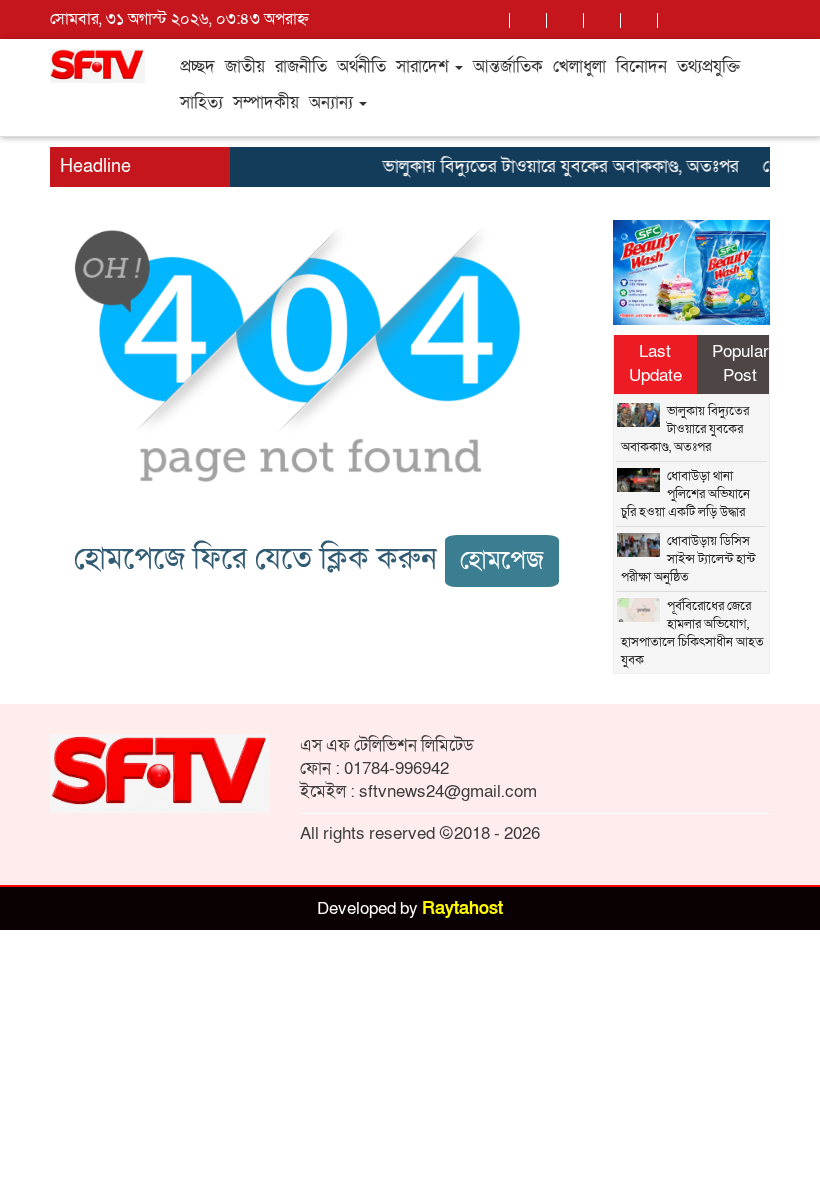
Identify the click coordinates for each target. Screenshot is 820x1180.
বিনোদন (641, 66)
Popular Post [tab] (740, 363)
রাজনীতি (301, 66)
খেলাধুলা (579, 66)
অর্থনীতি (361, 66)
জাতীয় (245, 66)
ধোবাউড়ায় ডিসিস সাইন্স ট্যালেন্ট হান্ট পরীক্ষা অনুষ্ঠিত (688, 559)
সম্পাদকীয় (266, 102)
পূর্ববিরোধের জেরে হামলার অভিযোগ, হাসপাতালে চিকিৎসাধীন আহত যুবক (692, 633)
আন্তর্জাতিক (508, 66)
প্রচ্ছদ (197, 66)
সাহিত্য (201, 102)
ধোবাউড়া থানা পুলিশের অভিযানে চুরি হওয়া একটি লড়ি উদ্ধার (685, 494)
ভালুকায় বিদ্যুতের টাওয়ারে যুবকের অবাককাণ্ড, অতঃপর (552, 166)
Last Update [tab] (655, 363)
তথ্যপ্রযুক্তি (708, 66)
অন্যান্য (333, 102)
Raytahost (462, 908)
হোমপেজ (502, 560)
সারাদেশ (424, 66)
